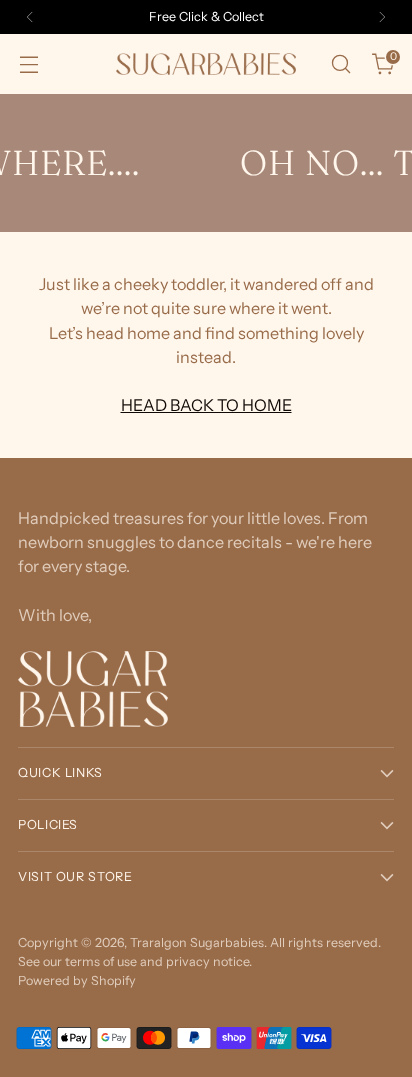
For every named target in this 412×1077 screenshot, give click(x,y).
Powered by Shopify (77, 980)
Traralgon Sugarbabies (197, 942)
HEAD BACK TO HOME (206, 405)
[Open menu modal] (28, 64)
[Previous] (30, 17)
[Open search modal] (340, 64)
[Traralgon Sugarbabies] (206, 63)
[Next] (382, 17)
